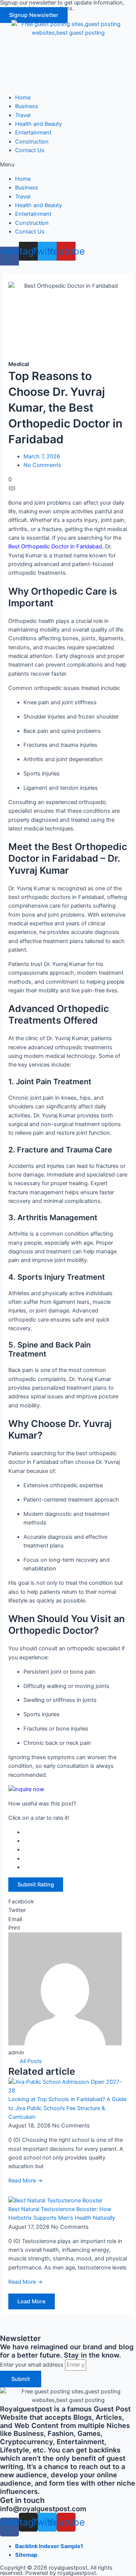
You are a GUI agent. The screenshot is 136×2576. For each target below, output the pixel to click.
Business (27, 106)
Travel (23, 115)
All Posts (31, 2061)
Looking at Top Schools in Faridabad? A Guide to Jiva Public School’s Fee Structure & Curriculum (67, 2108)
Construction (32, 142)
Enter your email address (32, 2365)
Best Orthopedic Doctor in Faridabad (55, 546)
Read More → (25, 2181)
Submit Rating (36, 1885)
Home (23, 98)
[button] (34, 15)
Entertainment (33, 133)
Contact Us (30, 150)
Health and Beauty (39, 124)
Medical (19, 364)
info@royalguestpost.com (43, 2509)
